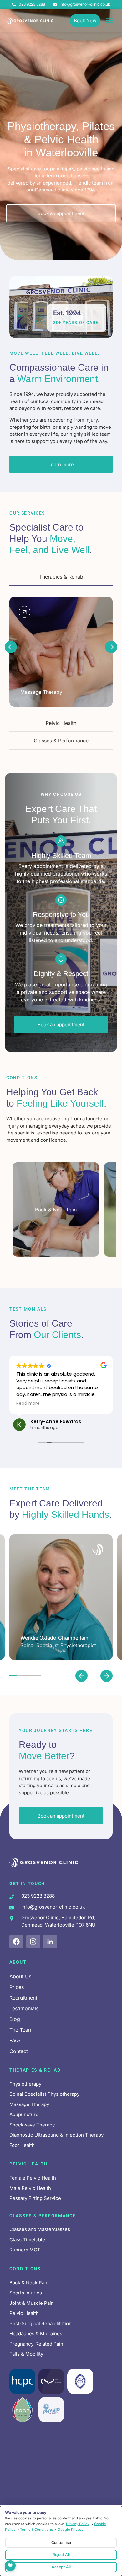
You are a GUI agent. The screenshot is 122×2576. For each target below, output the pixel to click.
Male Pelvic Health (30, 2188)
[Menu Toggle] (110, 21)
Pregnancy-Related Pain (36, 2344)
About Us (20, 1976)
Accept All (61, 2567)
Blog (15, 2019)
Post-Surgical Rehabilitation (41, 2323)
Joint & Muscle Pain (32, 2303)
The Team (21, 2030)
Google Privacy (70, 2530)
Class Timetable (27, 2240)
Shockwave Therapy (32, 2125)
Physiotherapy (25, 2084)
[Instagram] (33, 1942)
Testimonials (24, 2008)
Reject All (61, 2554)
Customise (61, 2543)
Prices (17, 1987)
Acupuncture (24, 2114)
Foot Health (22, 2145)
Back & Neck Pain (29, 2283)
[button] (11, 647)
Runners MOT (25, 2250)
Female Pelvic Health (33, 2178)
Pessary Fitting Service (35, 2198)
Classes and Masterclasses (40, 2229)
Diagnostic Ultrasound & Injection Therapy (56, 2135)
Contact (19, 2051)
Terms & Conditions (36, 2530)
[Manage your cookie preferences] (10, 2566)
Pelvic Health (24, 2313)
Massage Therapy (29, 2104)
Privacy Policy (78, 2524)
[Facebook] (16, 1942)
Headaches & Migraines (36, 2333)
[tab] (61, 577)
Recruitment (23, 1998)
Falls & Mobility (26, 2354)
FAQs (15, 2040)
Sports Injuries (26, 2293)
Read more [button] (28, 1404)
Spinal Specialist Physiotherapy (44, 2094)
